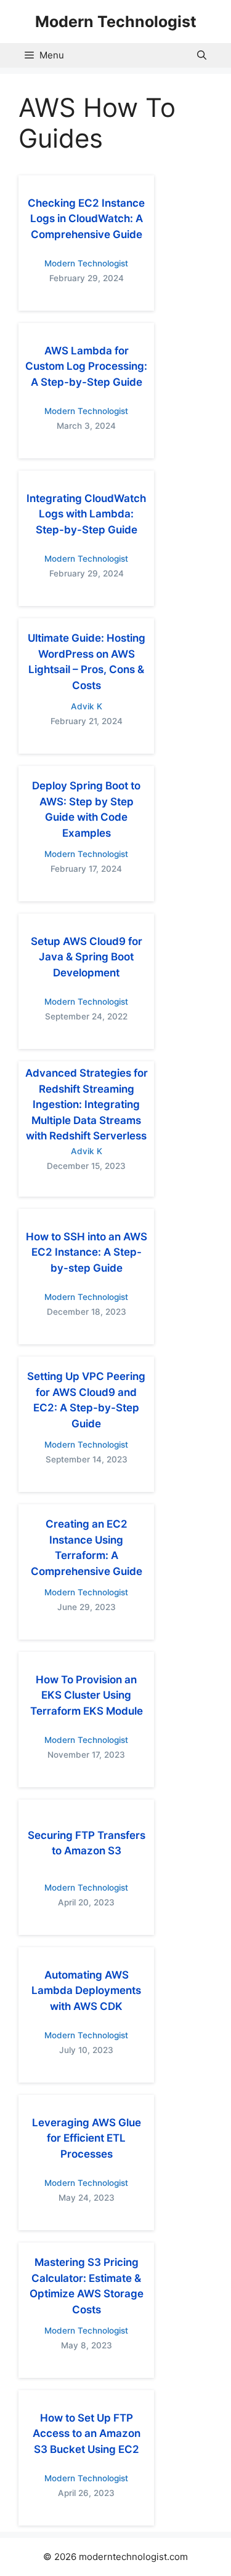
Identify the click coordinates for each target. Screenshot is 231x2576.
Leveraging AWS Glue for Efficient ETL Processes (87, 2138)
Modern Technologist (116, 22)
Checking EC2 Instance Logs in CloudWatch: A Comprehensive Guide (86, 219)
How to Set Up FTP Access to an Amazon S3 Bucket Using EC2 (87, 2434)
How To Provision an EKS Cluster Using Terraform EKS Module (87, 1695)
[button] (202, 55)
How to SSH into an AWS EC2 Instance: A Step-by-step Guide (87, 1252)
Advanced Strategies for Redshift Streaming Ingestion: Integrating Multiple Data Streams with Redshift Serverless (87, 1104)
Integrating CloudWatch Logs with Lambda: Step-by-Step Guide (86, 514)
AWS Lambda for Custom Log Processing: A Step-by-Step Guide (86, 366)
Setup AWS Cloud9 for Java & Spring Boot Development (87, 957)
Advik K (87, 706)
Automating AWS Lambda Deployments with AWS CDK (86, 1991)
